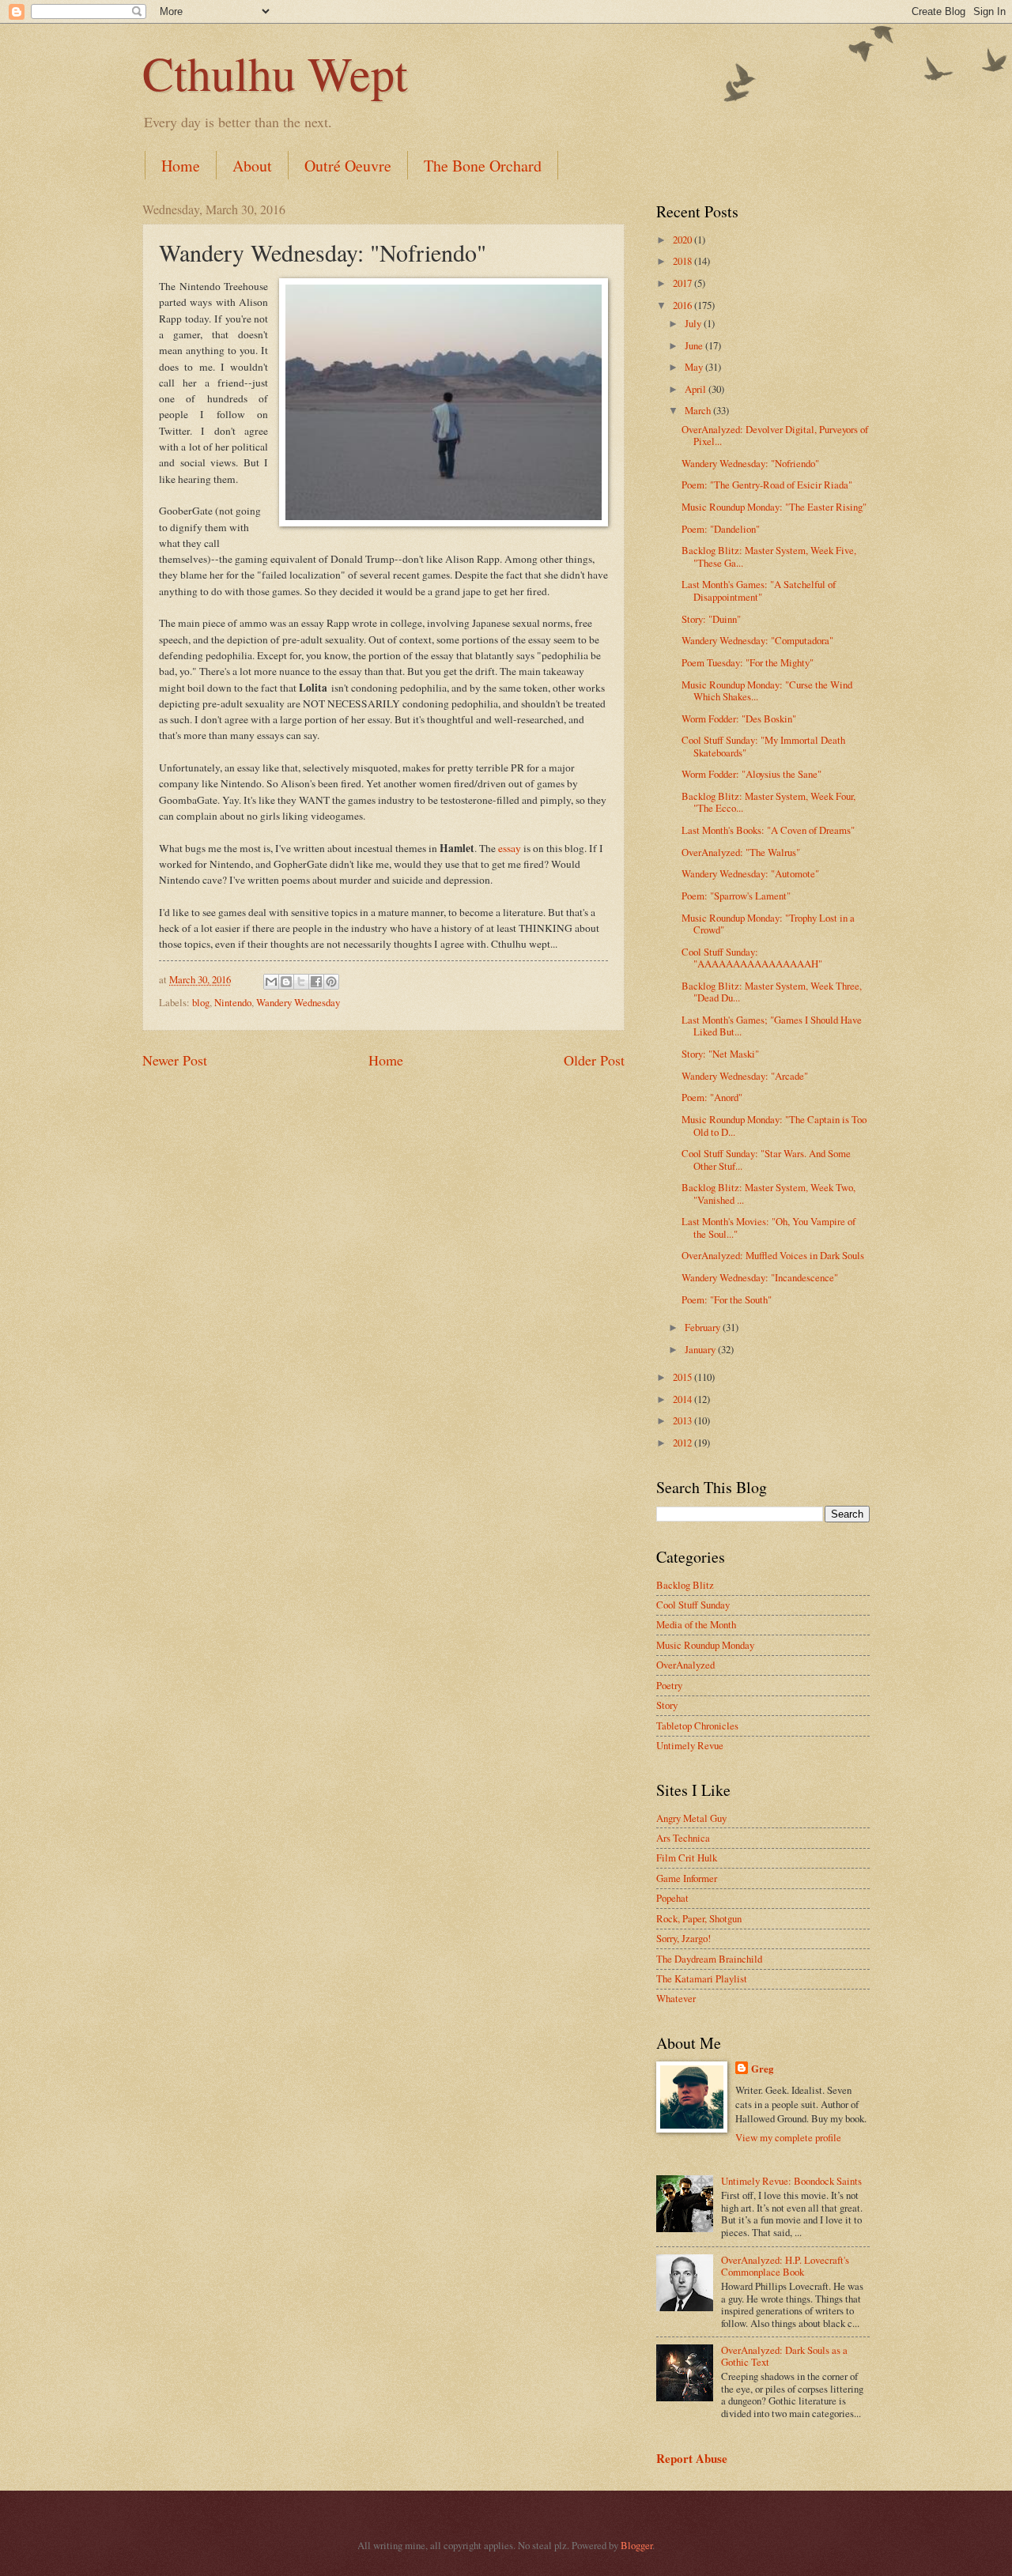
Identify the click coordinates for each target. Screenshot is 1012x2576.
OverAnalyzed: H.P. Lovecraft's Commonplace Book (785, 2266)
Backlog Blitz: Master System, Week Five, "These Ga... (769, 556)
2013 (683, 1420)
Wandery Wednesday (298, 1002)
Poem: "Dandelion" (721, 529)
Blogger (636, 2545)
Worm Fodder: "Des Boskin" (739, 718)
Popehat (672, 1898)
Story (667, 1705)
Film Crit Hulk (687, 1858)
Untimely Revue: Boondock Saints (791, 2181)
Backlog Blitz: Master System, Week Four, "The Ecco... (768, 802)
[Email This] (271, 982)
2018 (683, 261)
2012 (683, 1443)
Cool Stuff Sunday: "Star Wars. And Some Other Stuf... (766, 1159)
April (697, 389)
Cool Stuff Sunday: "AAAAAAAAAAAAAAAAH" (752, 958)
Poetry (669, 1685)
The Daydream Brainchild (709, 1959)
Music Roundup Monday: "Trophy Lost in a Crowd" (768, 924)
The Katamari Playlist (702, 1978)
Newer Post (175, 1060)
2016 (683, 305)
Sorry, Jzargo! (683, 1938)
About (252, 166)
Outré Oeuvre (348, 166)
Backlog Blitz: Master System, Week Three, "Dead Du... (772, 992)
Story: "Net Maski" (720, 1054)
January (701, 1349)
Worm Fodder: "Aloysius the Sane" (751, 774)
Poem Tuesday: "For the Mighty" (748, 662)
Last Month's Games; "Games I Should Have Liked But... (772, 1026)
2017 (683, 283)
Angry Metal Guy (691, 1818)
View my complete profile (788, 2137)
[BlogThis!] (286, 982)
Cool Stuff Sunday (693, 1605)
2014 (683, 1399)
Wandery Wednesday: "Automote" (750, 873)
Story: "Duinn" (711, 619)
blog (201, 1002)
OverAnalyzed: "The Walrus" (741, 852)
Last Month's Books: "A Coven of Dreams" (768, 830)
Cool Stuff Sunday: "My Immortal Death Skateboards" (763, 746)
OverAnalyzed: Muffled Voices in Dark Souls (773, 1255)
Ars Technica (683, 1838)
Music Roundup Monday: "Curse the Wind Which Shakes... (767, 690)
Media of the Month (696, 1624)
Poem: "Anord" (712, 1097)
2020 (683, 239)
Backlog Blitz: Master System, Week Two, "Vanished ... (768, 1193)
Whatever (676, 1998)
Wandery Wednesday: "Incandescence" (760, 1277)
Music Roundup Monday (705, 1645)
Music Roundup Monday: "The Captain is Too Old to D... (774, 1125)
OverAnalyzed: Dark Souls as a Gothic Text (784, 2356)
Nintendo (233, 1002)
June (695, 345)
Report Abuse (692, 2458)
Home (181, 166)
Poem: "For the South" (727, 1299)
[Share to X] (301, 982)
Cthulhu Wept (275, 73)
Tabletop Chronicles (697, 1726)
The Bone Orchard (483, 166)
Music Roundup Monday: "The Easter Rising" (774, 507)
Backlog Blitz (685, 1585)
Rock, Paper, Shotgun (699, 1918)
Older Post (594, 1060)
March (699, 410)
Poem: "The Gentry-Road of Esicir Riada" (767, 485)
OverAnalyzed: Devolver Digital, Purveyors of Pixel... (775, 435)
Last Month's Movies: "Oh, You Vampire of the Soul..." (768, 1227)
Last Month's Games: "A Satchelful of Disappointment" (759, 590)
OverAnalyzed (685, 1665)
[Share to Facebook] (316, 982)
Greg (762, 2069)
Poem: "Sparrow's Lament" (736, 896)
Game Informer (687, 1878)
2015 (683, 1377)
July (694, 323)
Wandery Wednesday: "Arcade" (745, 1076)
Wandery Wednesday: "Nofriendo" (750, 463)
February (704, 1327)
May (695, 367)
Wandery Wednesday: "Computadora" (757, 640)
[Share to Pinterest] (331, 982)
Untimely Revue (690, 1745)
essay (510, 848)
